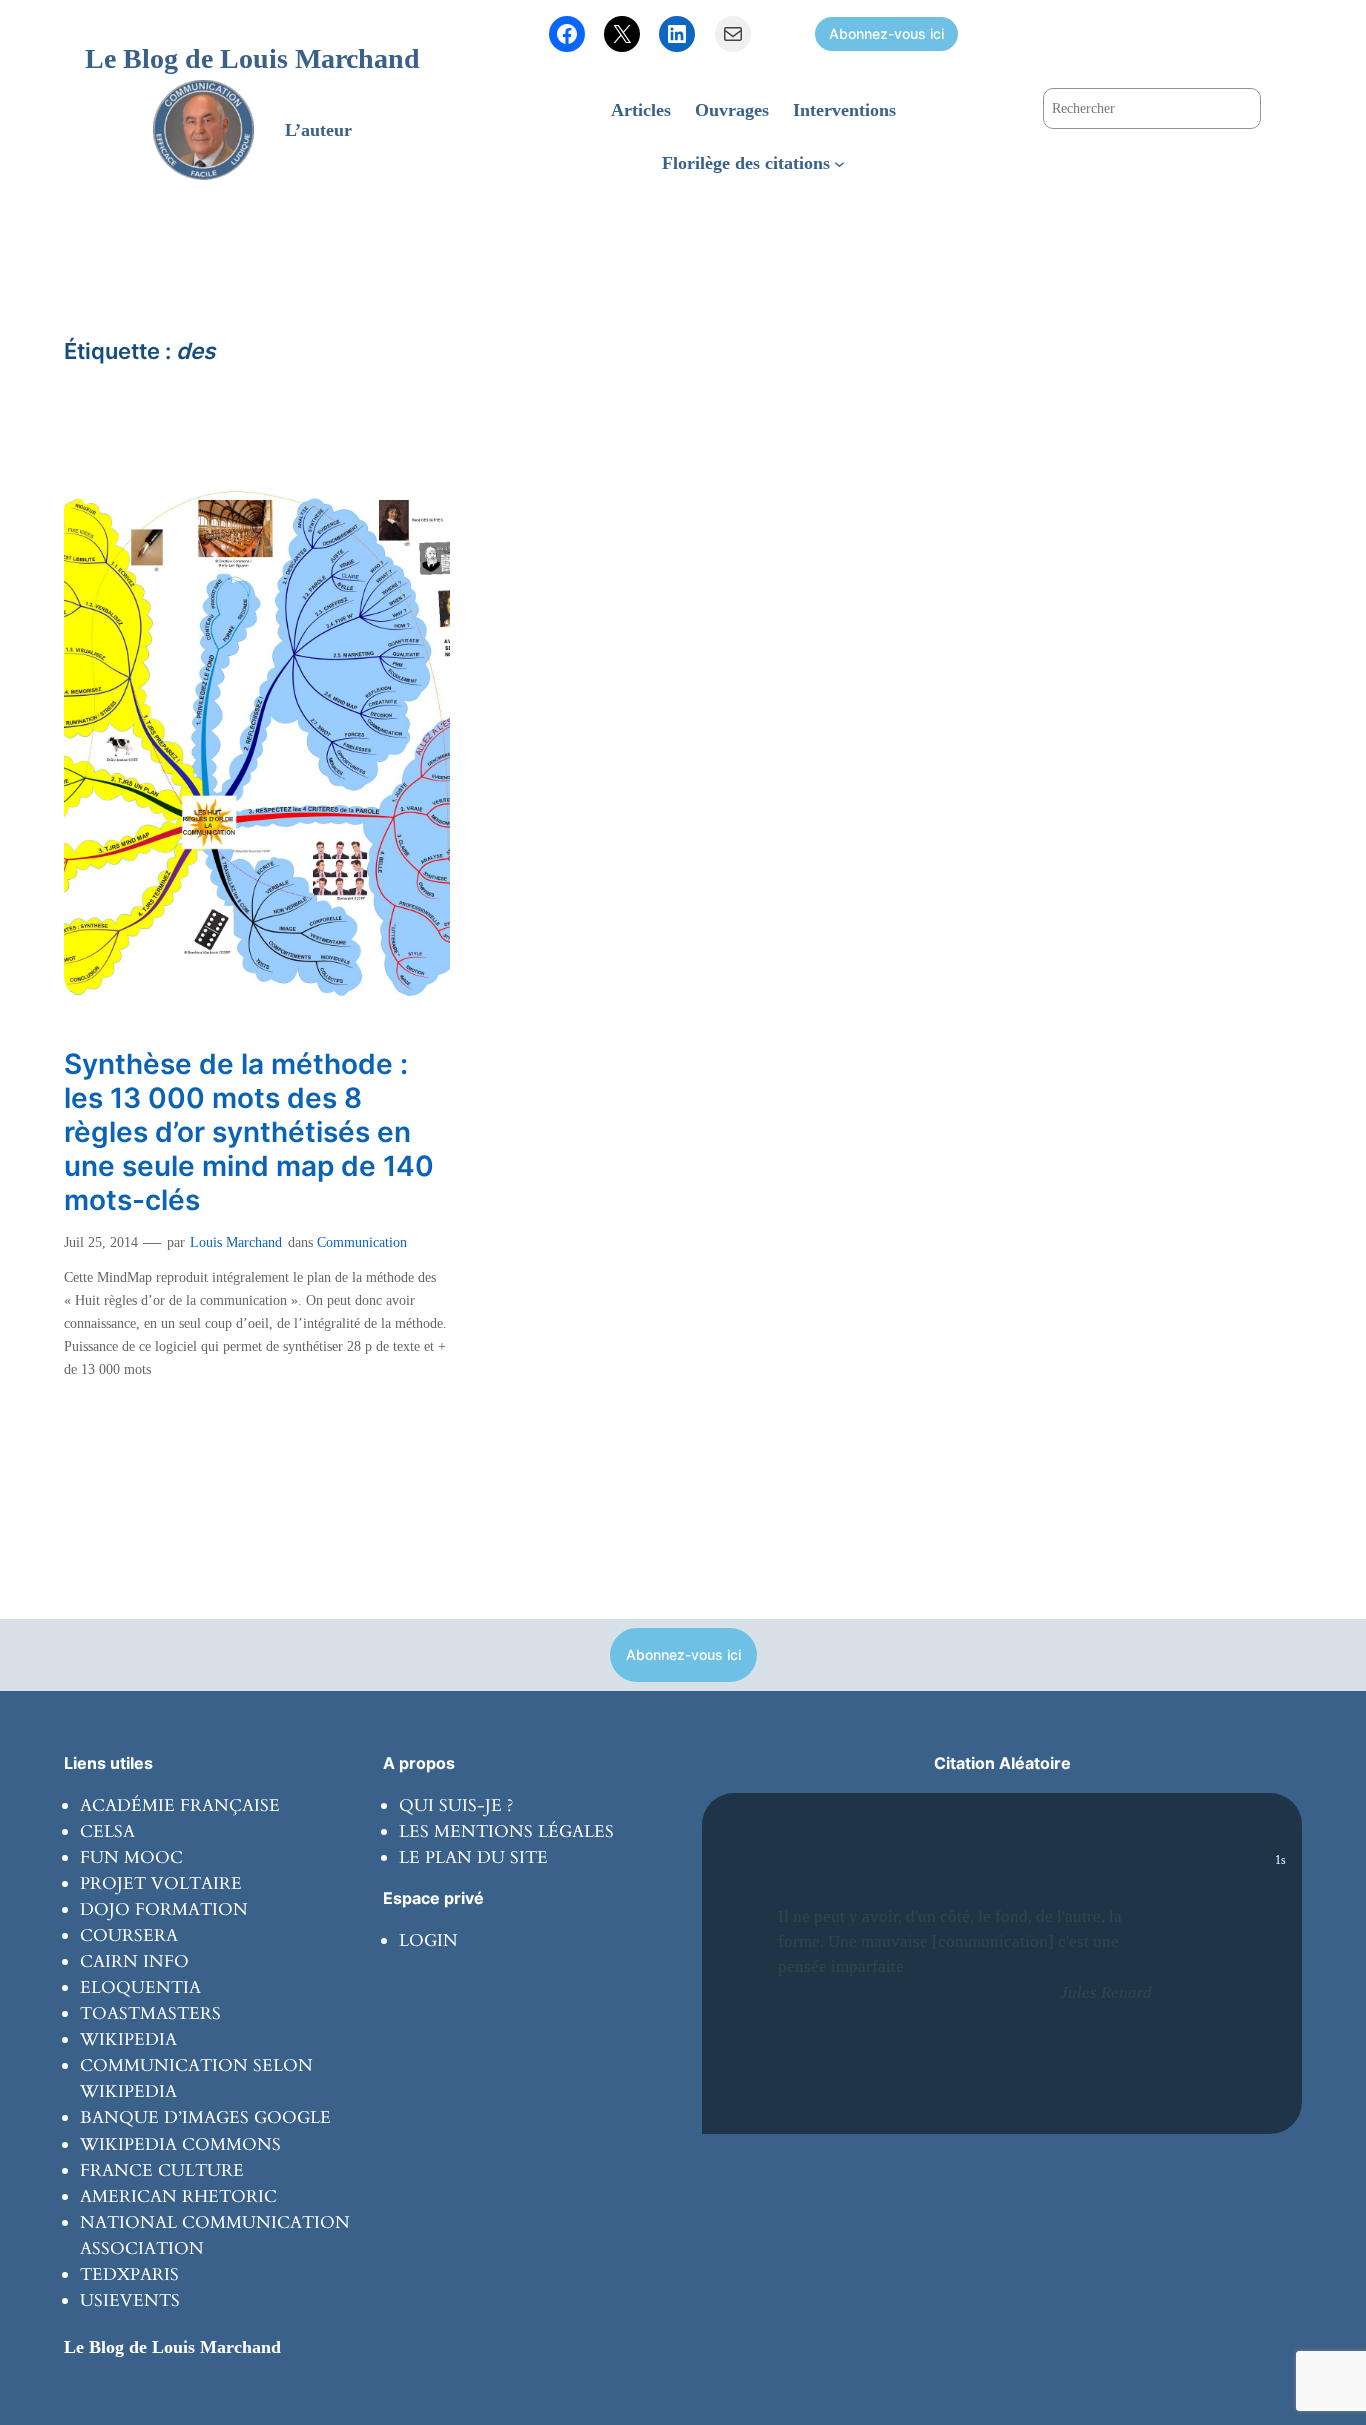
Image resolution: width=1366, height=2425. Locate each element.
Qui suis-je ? (456, 1805)
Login (428, 1940)
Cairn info (134, 1961)
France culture (162, 2170)
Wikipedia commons (180, 2144)
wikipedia (128, 2039)
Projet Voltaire (161, 1883)
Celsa (107, 1831)
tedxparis (129, 2274)
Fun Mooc (131, 1857)
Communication (362, 1242)
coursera (129, 1935)
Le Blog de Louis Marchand (252, 58)
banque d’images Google (205, 2117)
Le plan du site (473, 1857)
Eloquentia (140, 1987)
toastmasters (150, 2013)
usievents (130, 2300)
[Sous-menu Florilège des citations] (839, 162)
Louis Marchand (236, 1242)
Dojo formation (164, 1909)
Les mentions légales (506, 1831)
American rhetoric (178, 2196)
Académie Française (180, 1805)
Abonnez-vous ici (886, 33)
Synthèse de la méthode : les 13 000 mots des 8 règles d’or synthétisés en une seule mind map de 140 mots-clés (249, 1132)
